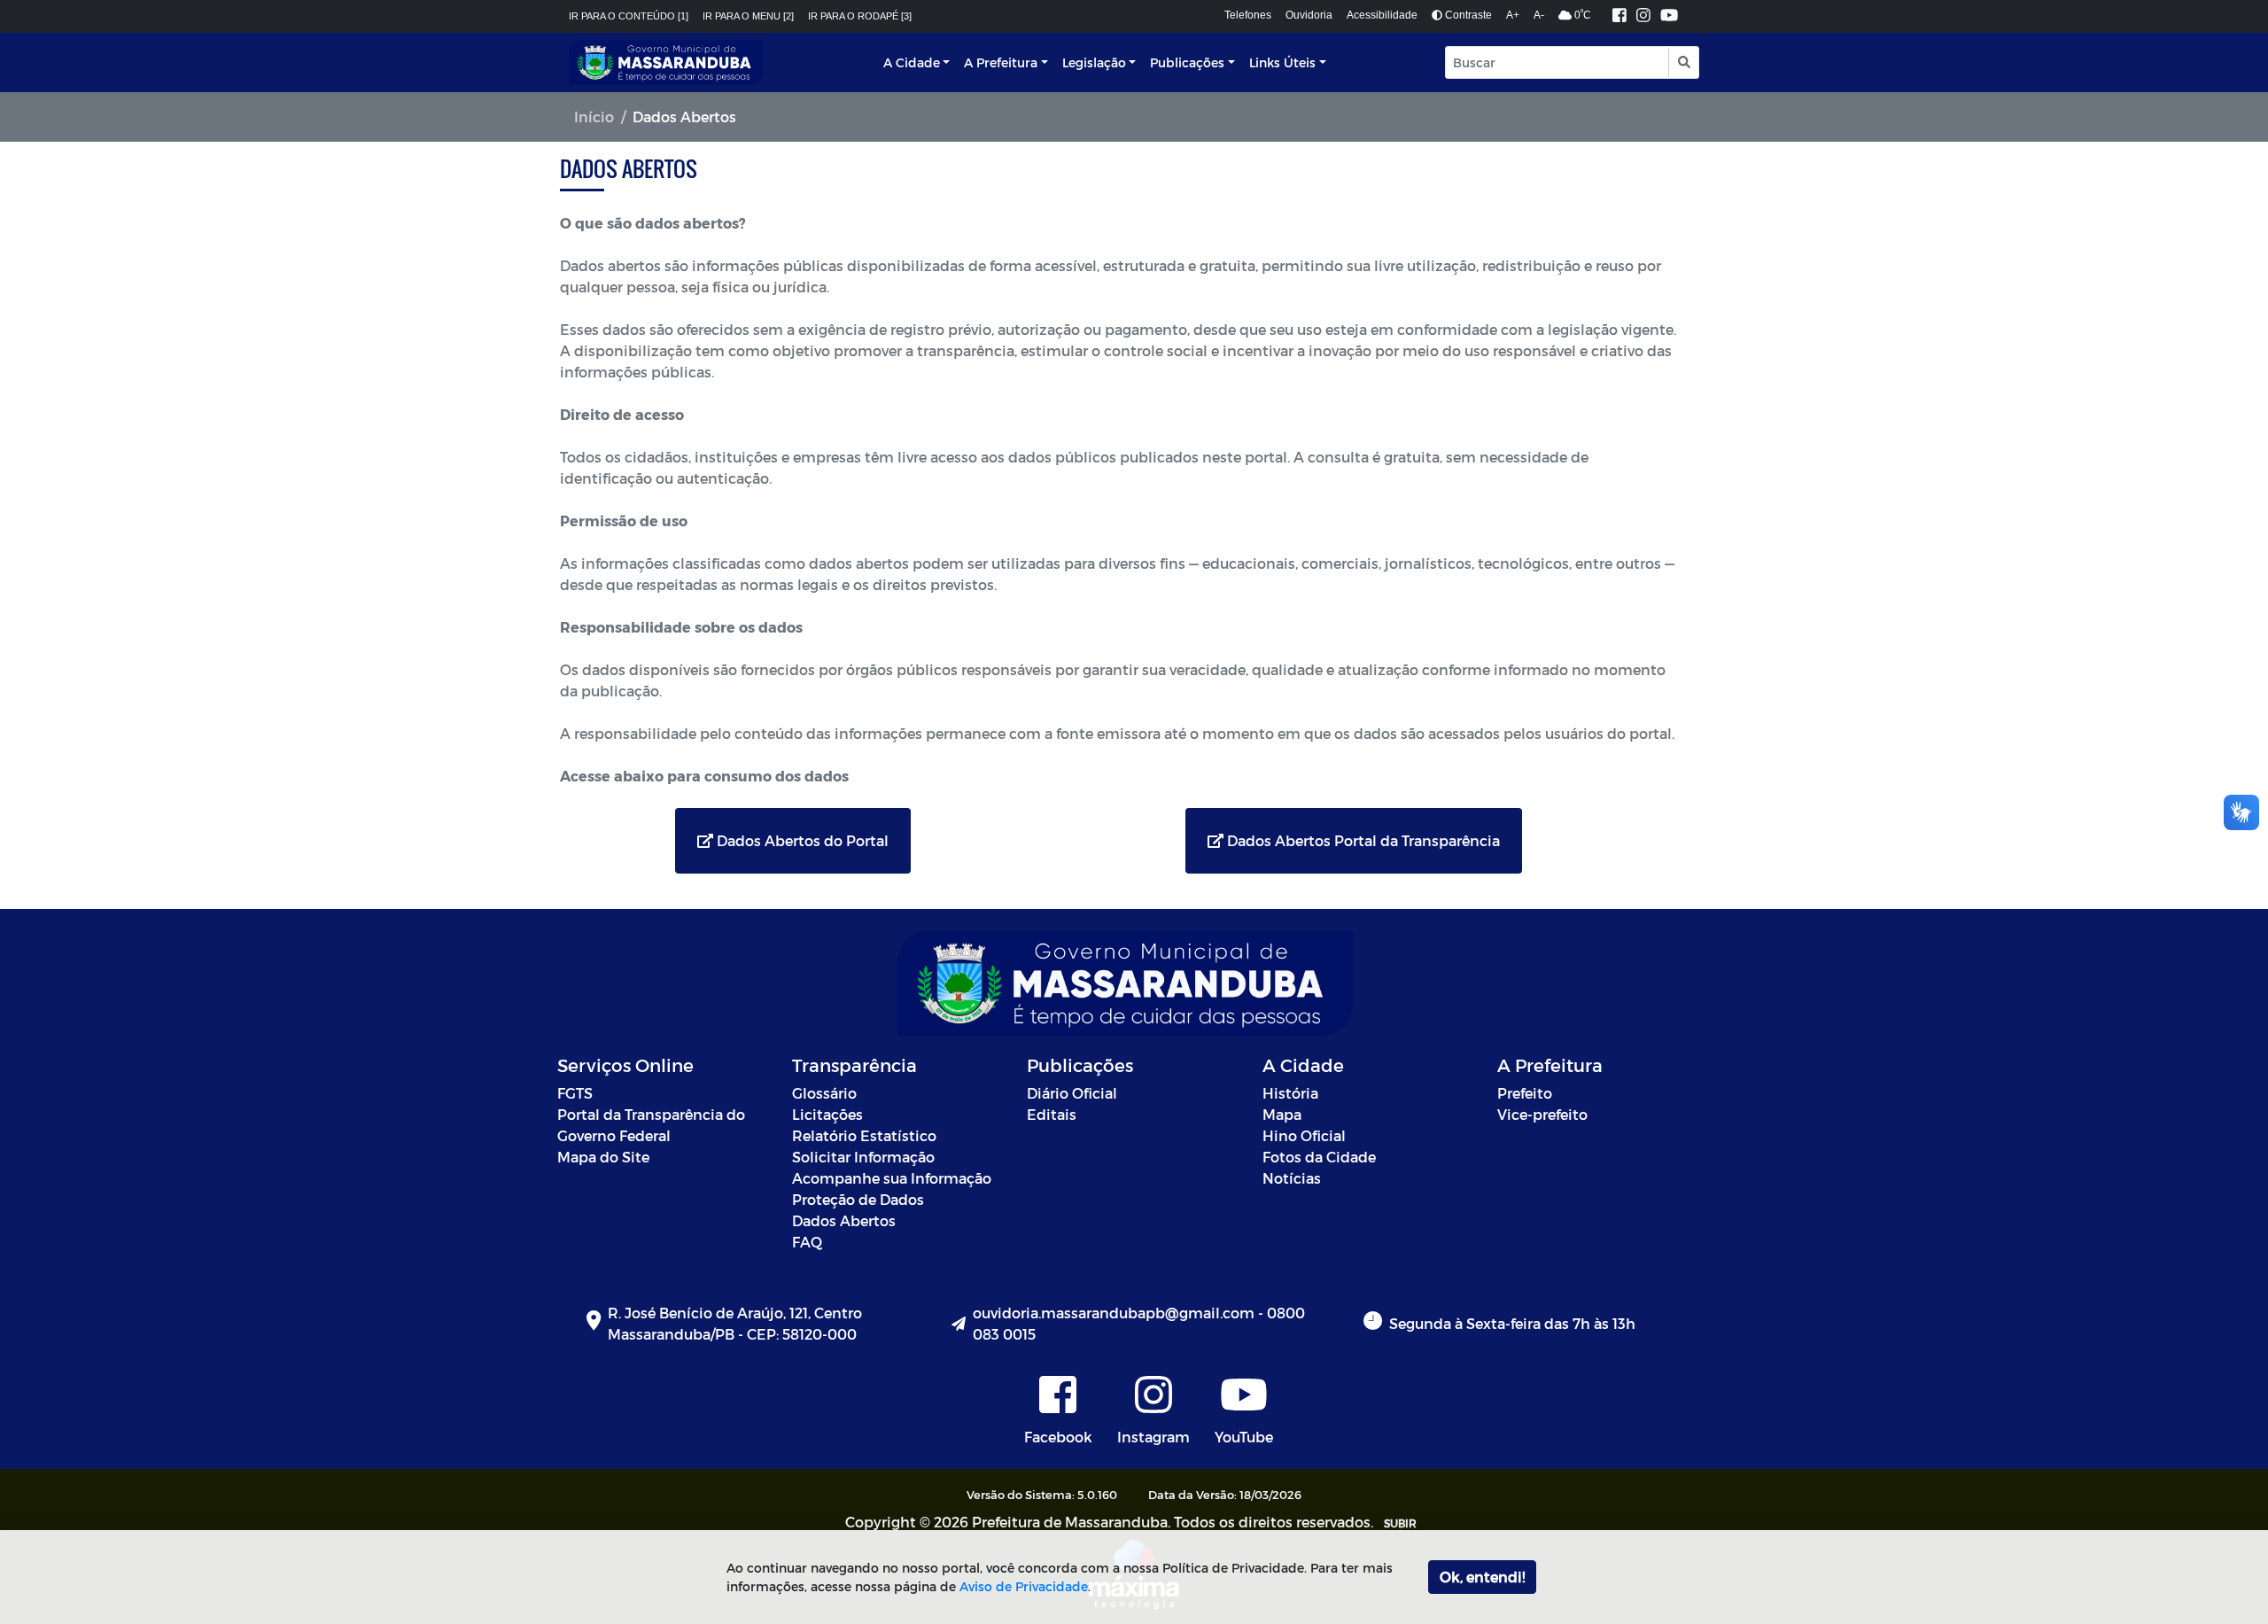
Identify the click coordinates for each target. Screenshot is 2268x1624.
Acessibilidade (1382, 15)
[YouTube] (1669, 16)
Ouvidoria (1309, 15)
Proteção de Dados (858, 1199)
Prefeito (1525, 1093)
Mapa (1282, 1114)
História (1290, 1093)
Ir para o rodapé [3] (860, 16)
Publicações (1187, 62)
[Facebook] (1619, 16)
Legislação (1094, 62)
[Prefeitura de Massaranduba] (666, 62)
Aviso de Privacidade (1024, 1586)
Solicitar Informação (863, 1157)
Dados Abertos (844, 1220)
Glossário (824, 1093)
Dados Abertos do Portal (801, 840)
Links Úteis (1282, 62)
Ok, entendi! (1482, 1577)
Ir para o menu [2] (748, 16)
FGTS (575, 1093)
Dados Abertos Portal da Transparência (1362, 840)
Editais (1052, 1114)
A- (1539, 15)
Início (594, 117)
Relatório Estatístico (864, 1135)
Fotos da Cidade (1319, 1157)
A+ (1513, 15)
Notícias (1292, 1178)
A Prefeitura (1001, 62)
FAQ (807, 1242)
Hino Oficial (1304, 1135)
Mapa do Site (603, 1157)
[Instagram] (1643, 16)
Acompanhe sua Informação (892, 1178)
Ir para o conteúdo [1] (629, 16)
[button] (1683, 62)
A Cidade (912, 62)
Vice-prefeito (1542, 1114)
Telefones (1248, 15)
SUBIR (1400, 1523)
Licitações (827, 1114)
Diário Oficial (1072, 1093)
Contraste (1467, 15)
